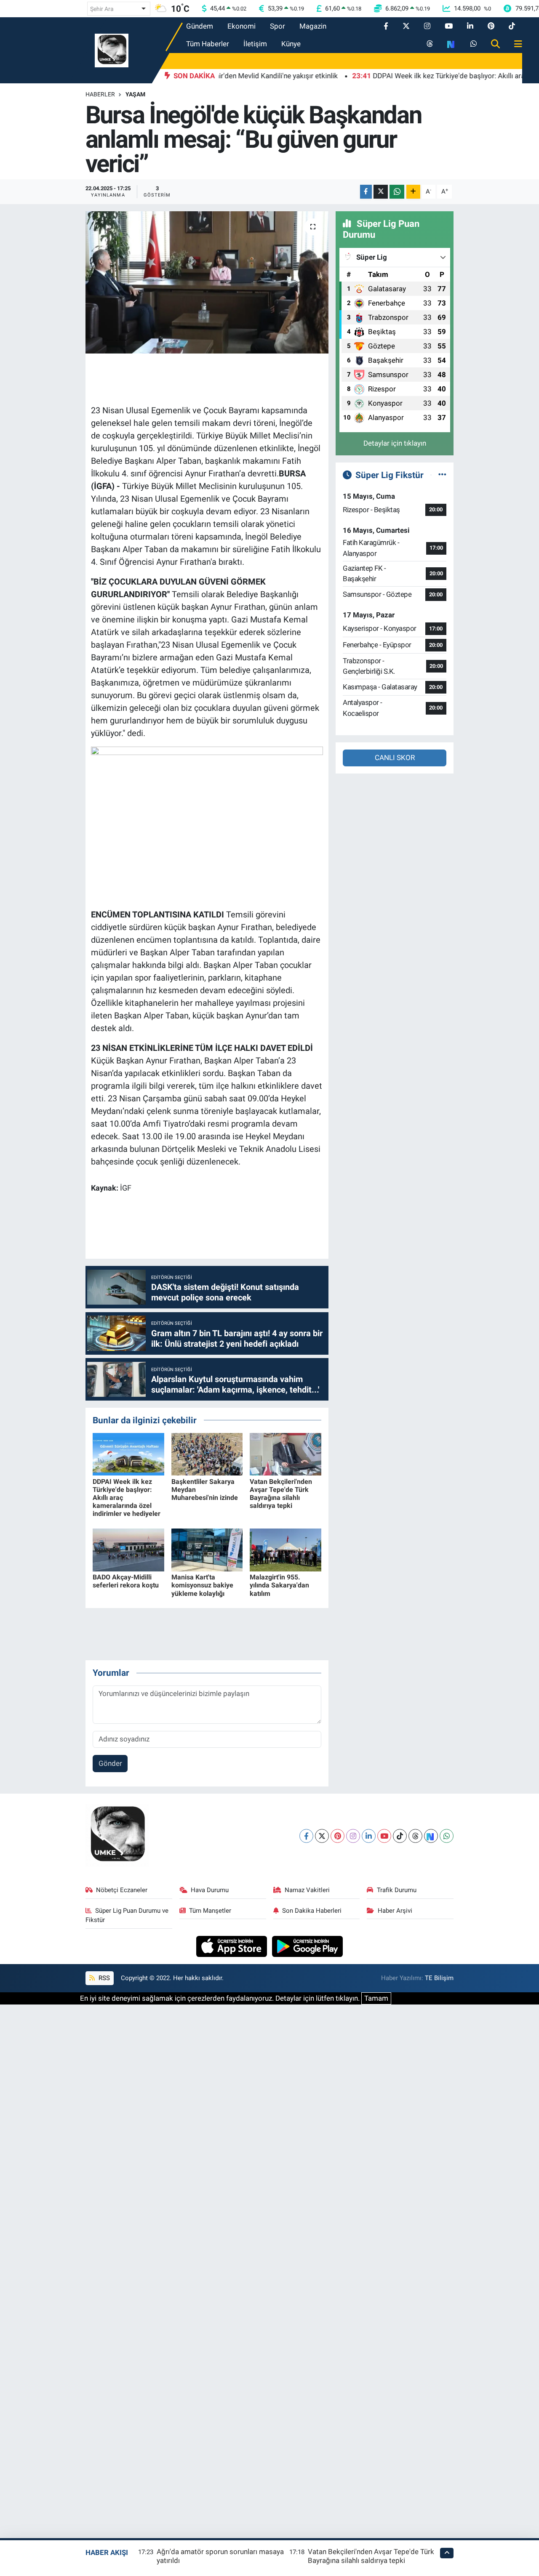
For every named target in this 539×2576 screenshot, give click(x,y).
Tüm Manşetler (210, 1911)
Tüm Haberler (208, 44)
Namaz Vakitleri (307, 1890)
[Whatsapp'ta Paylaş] (397, 192)
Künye (291, 44)
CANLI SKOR (395, 758)
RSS (103, 1978)
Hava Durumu (210, 1890)
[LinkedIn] (369, 1836)
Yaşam (135, 94)
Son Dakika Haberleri (312, 1911)
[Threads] (415, 1836)
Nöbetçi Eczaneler (122, 1890)
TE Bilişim (439, 1978)
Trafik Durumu (397, 1890)
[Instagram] (353, 1836)
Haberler (100, 94)
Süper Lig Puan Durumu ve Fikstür (127, 1915)
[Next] (431, 1836)
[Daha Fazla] (413, 192)
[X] (322, 1836)
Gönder (110, 1763)
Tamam (376, 1998)
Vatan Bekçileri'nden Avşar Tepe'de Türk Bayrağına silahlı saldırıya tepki (281, 1494)
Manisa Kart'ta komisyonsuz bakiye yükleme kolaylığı (202, 1585)
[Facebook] (306, 1836)
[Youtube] (384, 1836)
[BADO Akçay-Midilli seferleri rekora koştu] (128, 1550)
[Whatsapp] (447, 1836)
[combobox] (119, 9)
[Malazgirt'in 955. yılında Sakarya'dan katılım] (286, 1550)
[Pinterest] (338, 1836)
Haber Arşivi (395, 1911)
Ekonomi (241, 26)
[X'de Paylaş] (381, 192)
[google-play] (308, 1946)
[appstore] (233, 1946)
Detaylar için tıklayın (395, 443)
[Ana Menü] (515, 44)
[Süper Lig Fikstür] (442, 475)
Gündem (200, 26)
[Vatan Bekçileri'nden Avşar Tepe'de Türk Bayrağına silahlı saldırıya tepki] (286, 1454)
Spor (278, 26)
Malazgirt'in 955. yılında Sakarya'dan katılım (279, 1585)
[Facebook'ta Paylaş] (366, 192)
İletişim (255, 44)
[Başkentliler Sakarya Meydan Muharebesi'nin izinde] (207, 1454)
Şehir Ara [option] (102, 9)
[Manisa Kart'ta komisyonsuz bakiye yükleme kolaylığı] (207, 1550)
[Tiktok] (400, 1836)
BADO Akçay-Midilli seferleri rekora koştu (126, 1581)
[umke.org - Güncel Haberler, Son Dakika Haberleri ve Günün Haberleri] (112, 50)
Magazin (313, 26)
